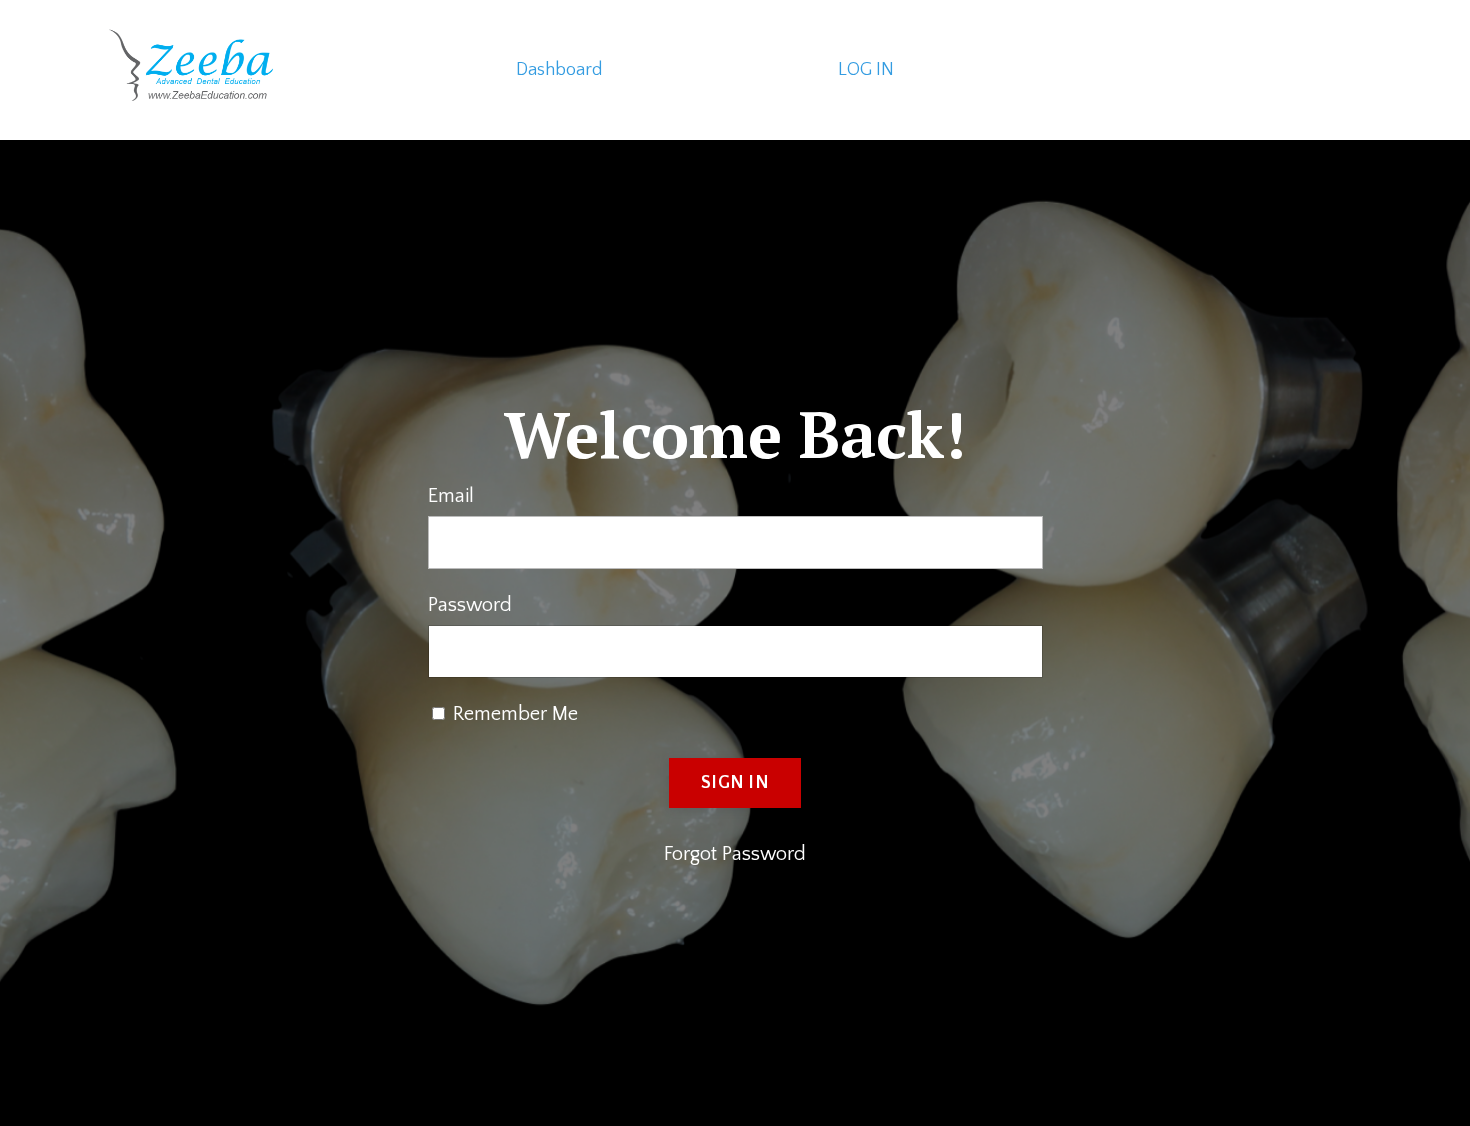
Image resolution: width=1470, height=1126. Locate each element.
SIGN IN (735, 783)
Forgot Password (735, 854)
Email (451, 496)
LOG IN (866, 70)
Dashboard (559, 70)
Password (470, 605)
